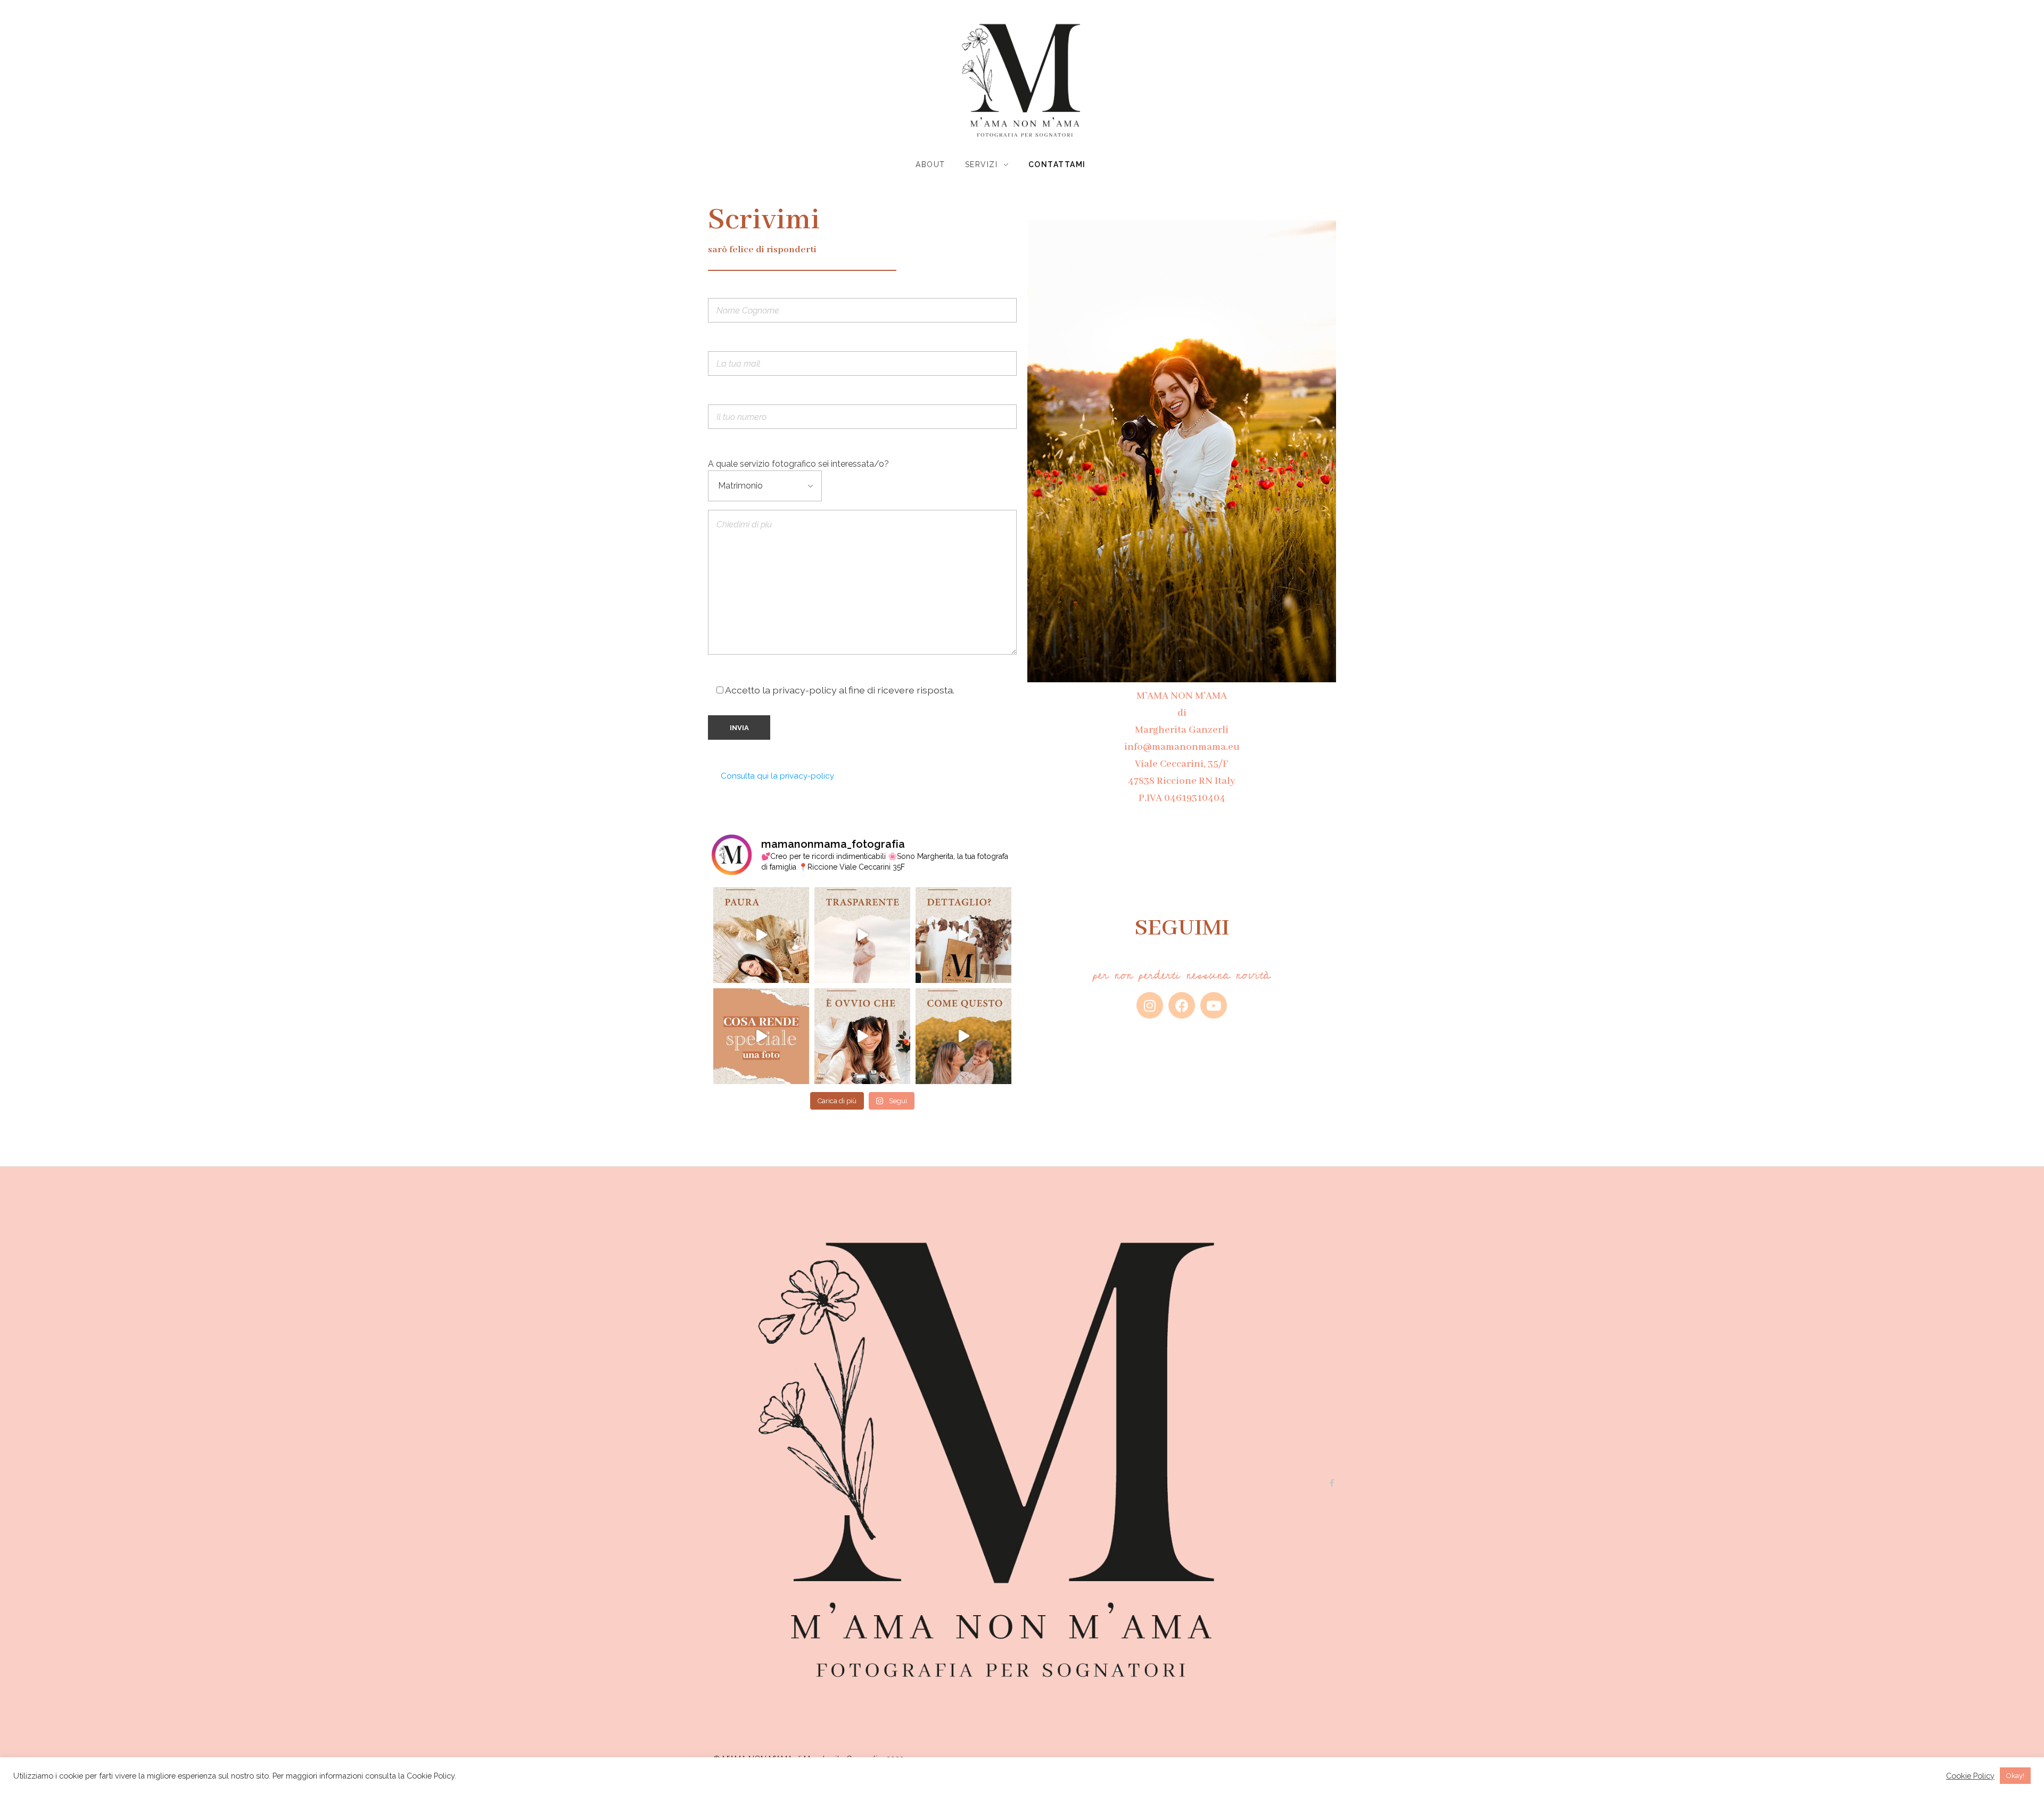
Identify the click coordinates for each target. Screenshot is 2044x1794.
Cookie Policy (1970, 1776)
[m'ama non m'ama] (1022, 81)
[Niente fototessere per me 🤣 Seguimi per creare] (862, 1036)
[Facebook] (1182, 1005)
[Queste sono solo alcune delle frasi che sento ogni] (761, 935)
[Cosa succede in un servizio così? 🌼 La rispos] (963, 1036)
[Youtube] (1214, 1005)
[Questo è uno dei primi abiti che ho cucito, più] (862, 935)
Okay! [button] (2015, 1776)
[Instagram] (1150, 1005)
